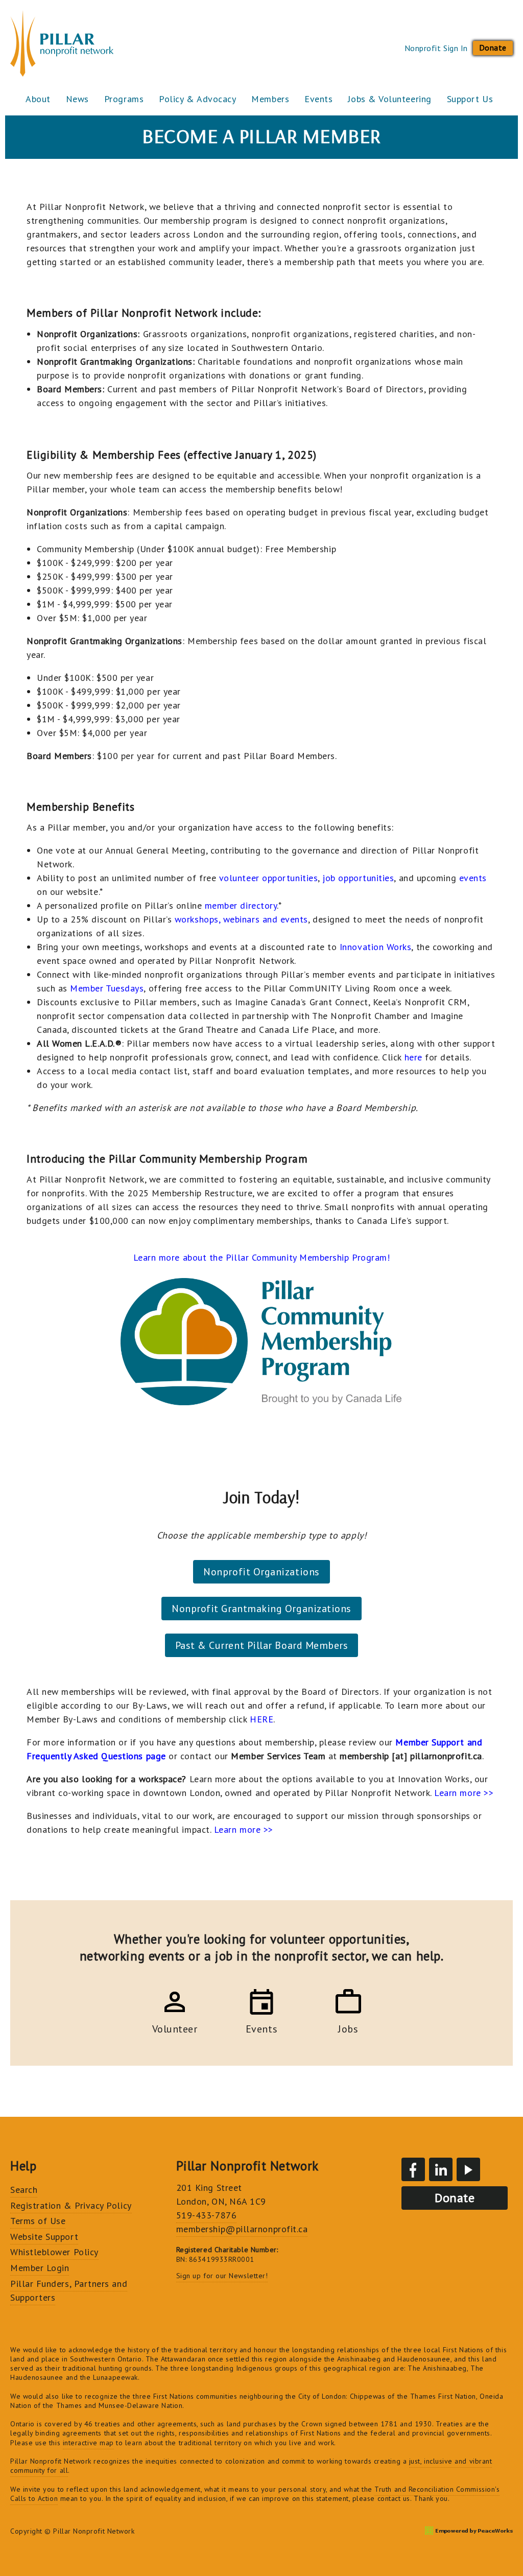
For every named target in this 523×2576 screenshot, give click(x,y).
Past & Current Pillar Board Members (262, 1645)
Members (270, 99)
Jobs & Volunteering (389, 99)
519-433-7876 (206, 2215)
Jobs (348, 2027)
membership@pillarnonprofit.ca (242, 2229)
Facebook (413, 2169)
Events (318, 99)
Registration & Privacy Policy (71, 2205)
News (77, 99)
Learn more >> (244, 1829)
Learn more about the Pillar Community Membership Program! (262, 1257)
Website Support (44, 2237)
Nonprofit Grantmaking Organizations (261, 1609)
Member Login (40, 2268)
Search (24, 2190)
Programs (124, 99)
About (38, 99)
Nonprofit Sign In (436, 48)
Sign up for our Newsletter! (222, 2276)
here (413, 1057)
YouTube (468, 2169)
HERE (261, 1719)
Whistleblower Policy (54, 2252)
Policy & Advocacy (197, 99)
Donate (493, 48)
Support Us (470, 99)
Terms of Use (38, 2221)
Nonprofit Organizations (261, 1572)
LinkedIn (441, 2169)
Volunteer (175, 2027)
